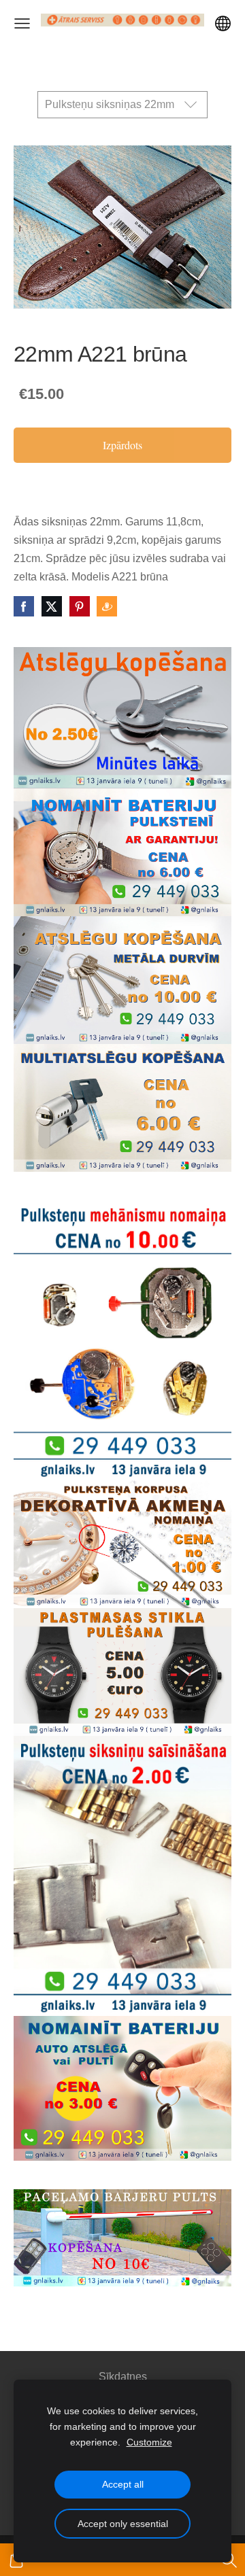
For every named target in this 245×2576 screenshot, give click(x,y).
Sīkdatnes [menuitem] (123, 2377)
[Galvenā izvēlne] (22, 23)
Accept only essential (123, 2524)
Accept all (123, 2484)
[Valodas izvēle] (223, 23)
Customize (149, 2442)
